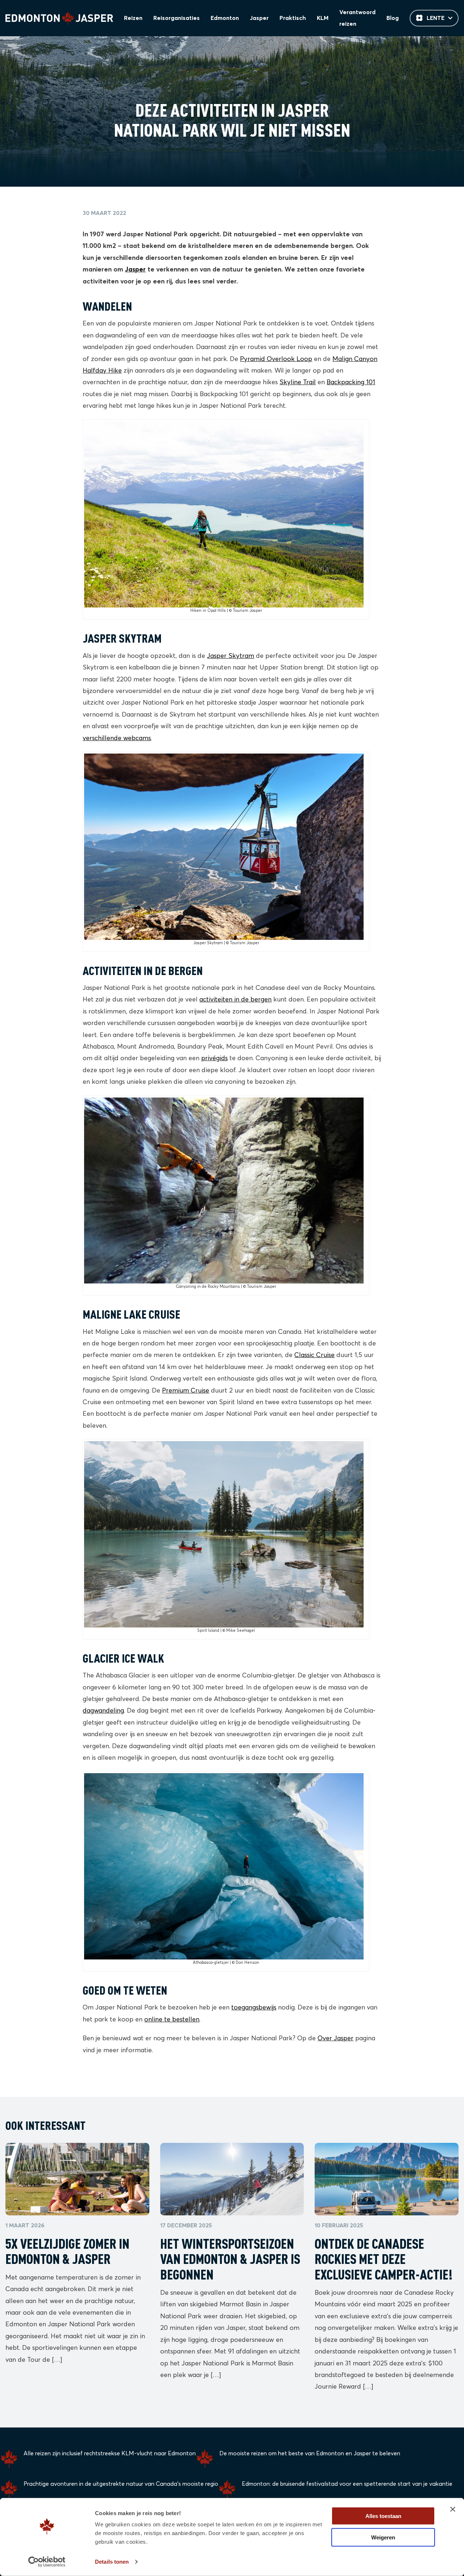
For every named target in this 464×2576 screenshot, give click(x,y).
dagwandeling (103, 1711)
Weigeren (383, 2537)
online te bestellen (172, 2020)
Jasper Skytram (231, 656)
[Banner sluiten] (453, 2509)
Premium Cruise (186, 1391)
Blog (393, 18)
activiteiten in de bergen (235, 1000)
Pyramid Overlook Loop (276, 359)
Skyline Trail (298, 382)
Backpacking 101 (351, 382)
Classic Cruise (314, 1355)
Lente (436, 18)
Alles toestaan (383, 2516)
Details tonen (112, 2562)
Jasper (259, 18)
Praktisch (293, 18)
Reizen (133, 18)
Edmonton (225, 18)
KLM (323, 18)
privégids (214, 1058)
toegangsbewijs (254, 2008)
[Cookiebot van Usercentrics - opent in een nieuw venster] (47, 2562)
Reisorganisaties (177, 18)
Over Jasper (335, 2038)
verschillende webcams (117, 738)
